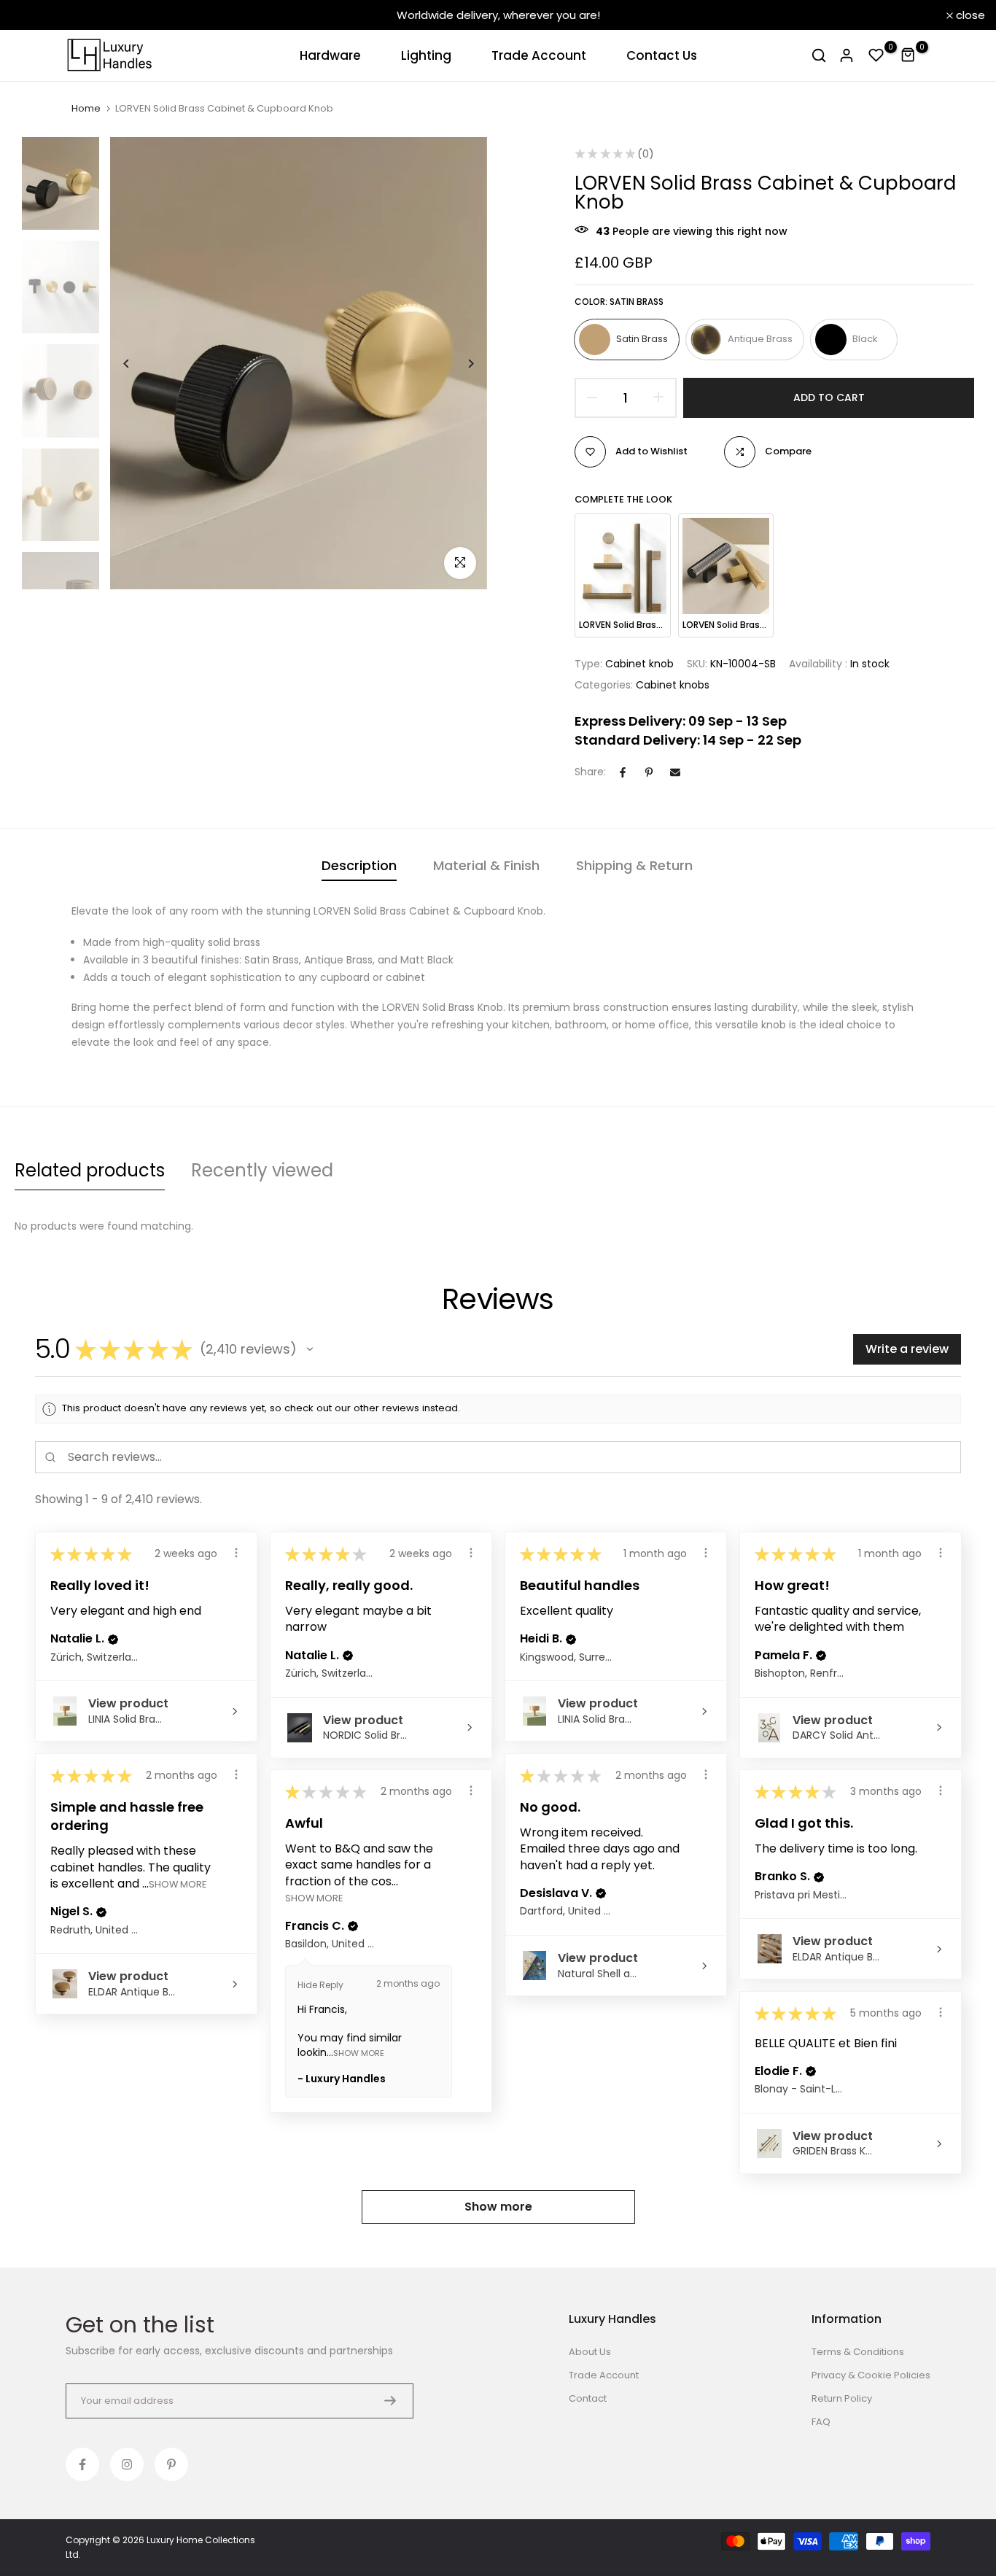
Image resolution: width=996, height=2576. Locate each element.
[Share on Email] (675, 772)
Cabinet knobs (673, 685)
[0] (876, 55)
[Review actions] (236, 1553)
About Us (590, 2352)
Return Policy (842, 2398)
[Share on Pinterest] (649, 772)
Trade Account (539, 55)
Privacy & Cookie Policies (871, 2375)
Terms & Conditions (858, 2352)
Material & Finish (486, 865)
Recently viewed (262, 1170)
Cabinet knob (639, 664)
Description (359, 865)
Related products (90, 1170)
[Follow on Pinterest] (171, 2464)
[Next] (460, 364)
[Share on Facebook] (623, 772)
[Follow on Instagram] (127, 2464)
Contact (588, 2398)
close (34, 15)
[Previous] (137, 364)
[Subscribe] (390, 2401)
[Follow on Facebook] (82, 2464)
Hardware (330, 55)
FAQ (821, 2422)
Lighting (426, 55)
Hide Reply (320, 1985)
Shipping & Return (634, 865)
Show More (178, 1883)
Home (86, 109)
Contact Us (662, 55)
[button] (310, 1349)
